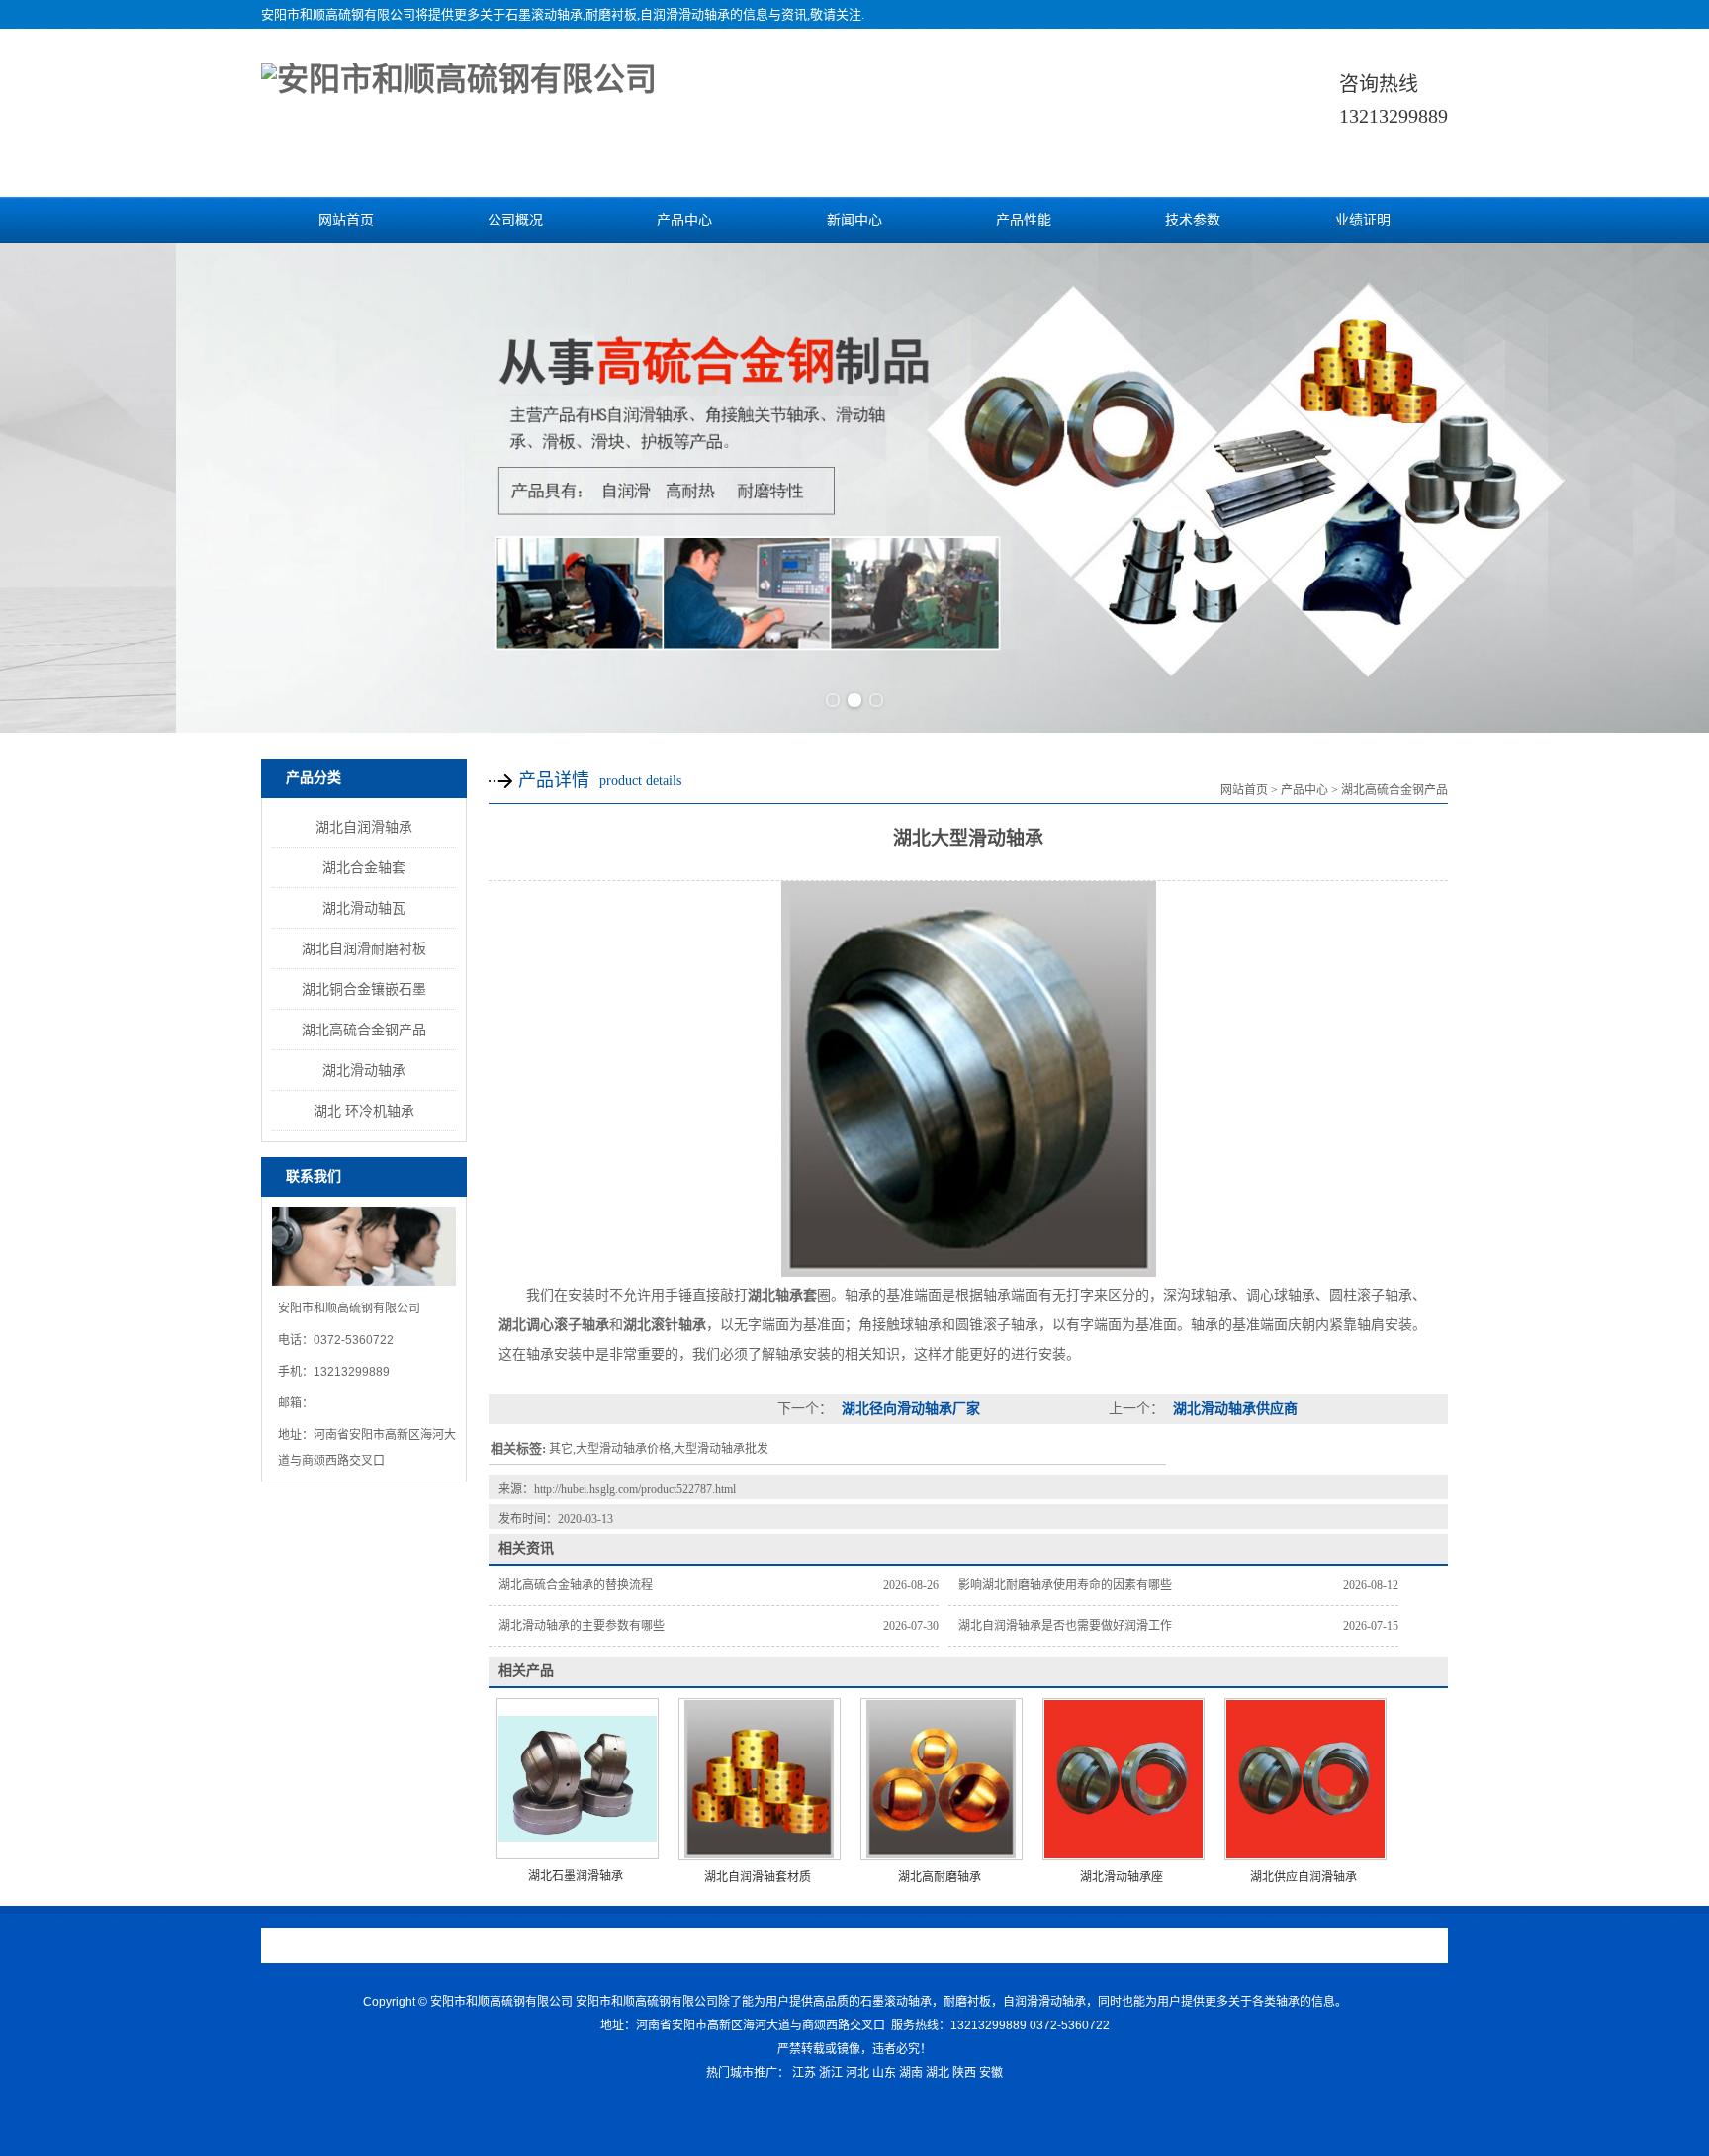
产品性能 (1024, 220)
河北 (857, 2073)
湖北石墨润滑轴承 (576, 1876)
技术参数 (1193, 220)
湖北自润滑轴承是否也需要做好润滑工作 (1065, 1626)
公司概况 (515, 220)
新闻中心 (854, 220)
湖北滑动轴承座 (1122, 1877)
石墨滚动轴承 (544, 14)
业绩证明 (1363, 220)
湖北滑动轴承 (364, 1070)
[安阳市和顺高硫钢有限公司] (459, 79)
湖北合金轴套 (364, 867)
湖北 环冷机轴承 (364, 1111)
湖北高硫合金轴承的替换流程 (576, 1585)
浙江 (831, 2073)
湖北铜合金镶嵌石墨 (364, 989)
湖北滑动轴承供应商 (1233, 1409)
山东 (884, 2073)
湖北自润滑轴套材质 (758, 1877)
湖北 (938, 2073)
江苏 (804, 2073)
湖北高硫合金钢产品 (364, 1030)
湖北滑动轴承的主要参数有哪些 (582, 1626)
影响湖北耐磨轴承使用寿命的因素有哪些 (1065, 1585)
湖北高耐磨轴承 (940, 1877)
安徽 (991, 2073)
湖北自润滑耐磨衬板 (364, 948)
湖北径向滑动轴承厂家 (909, 1409)
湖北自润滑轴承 (364, 827)
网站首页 (346, 220)
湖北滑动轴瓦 (364, 908)
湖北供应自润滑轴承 (1304, 1877)
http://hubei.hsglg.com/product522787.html (635, 1489)
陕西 (964, 2073)
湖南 (911, 2073)
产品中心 (684, 220)
